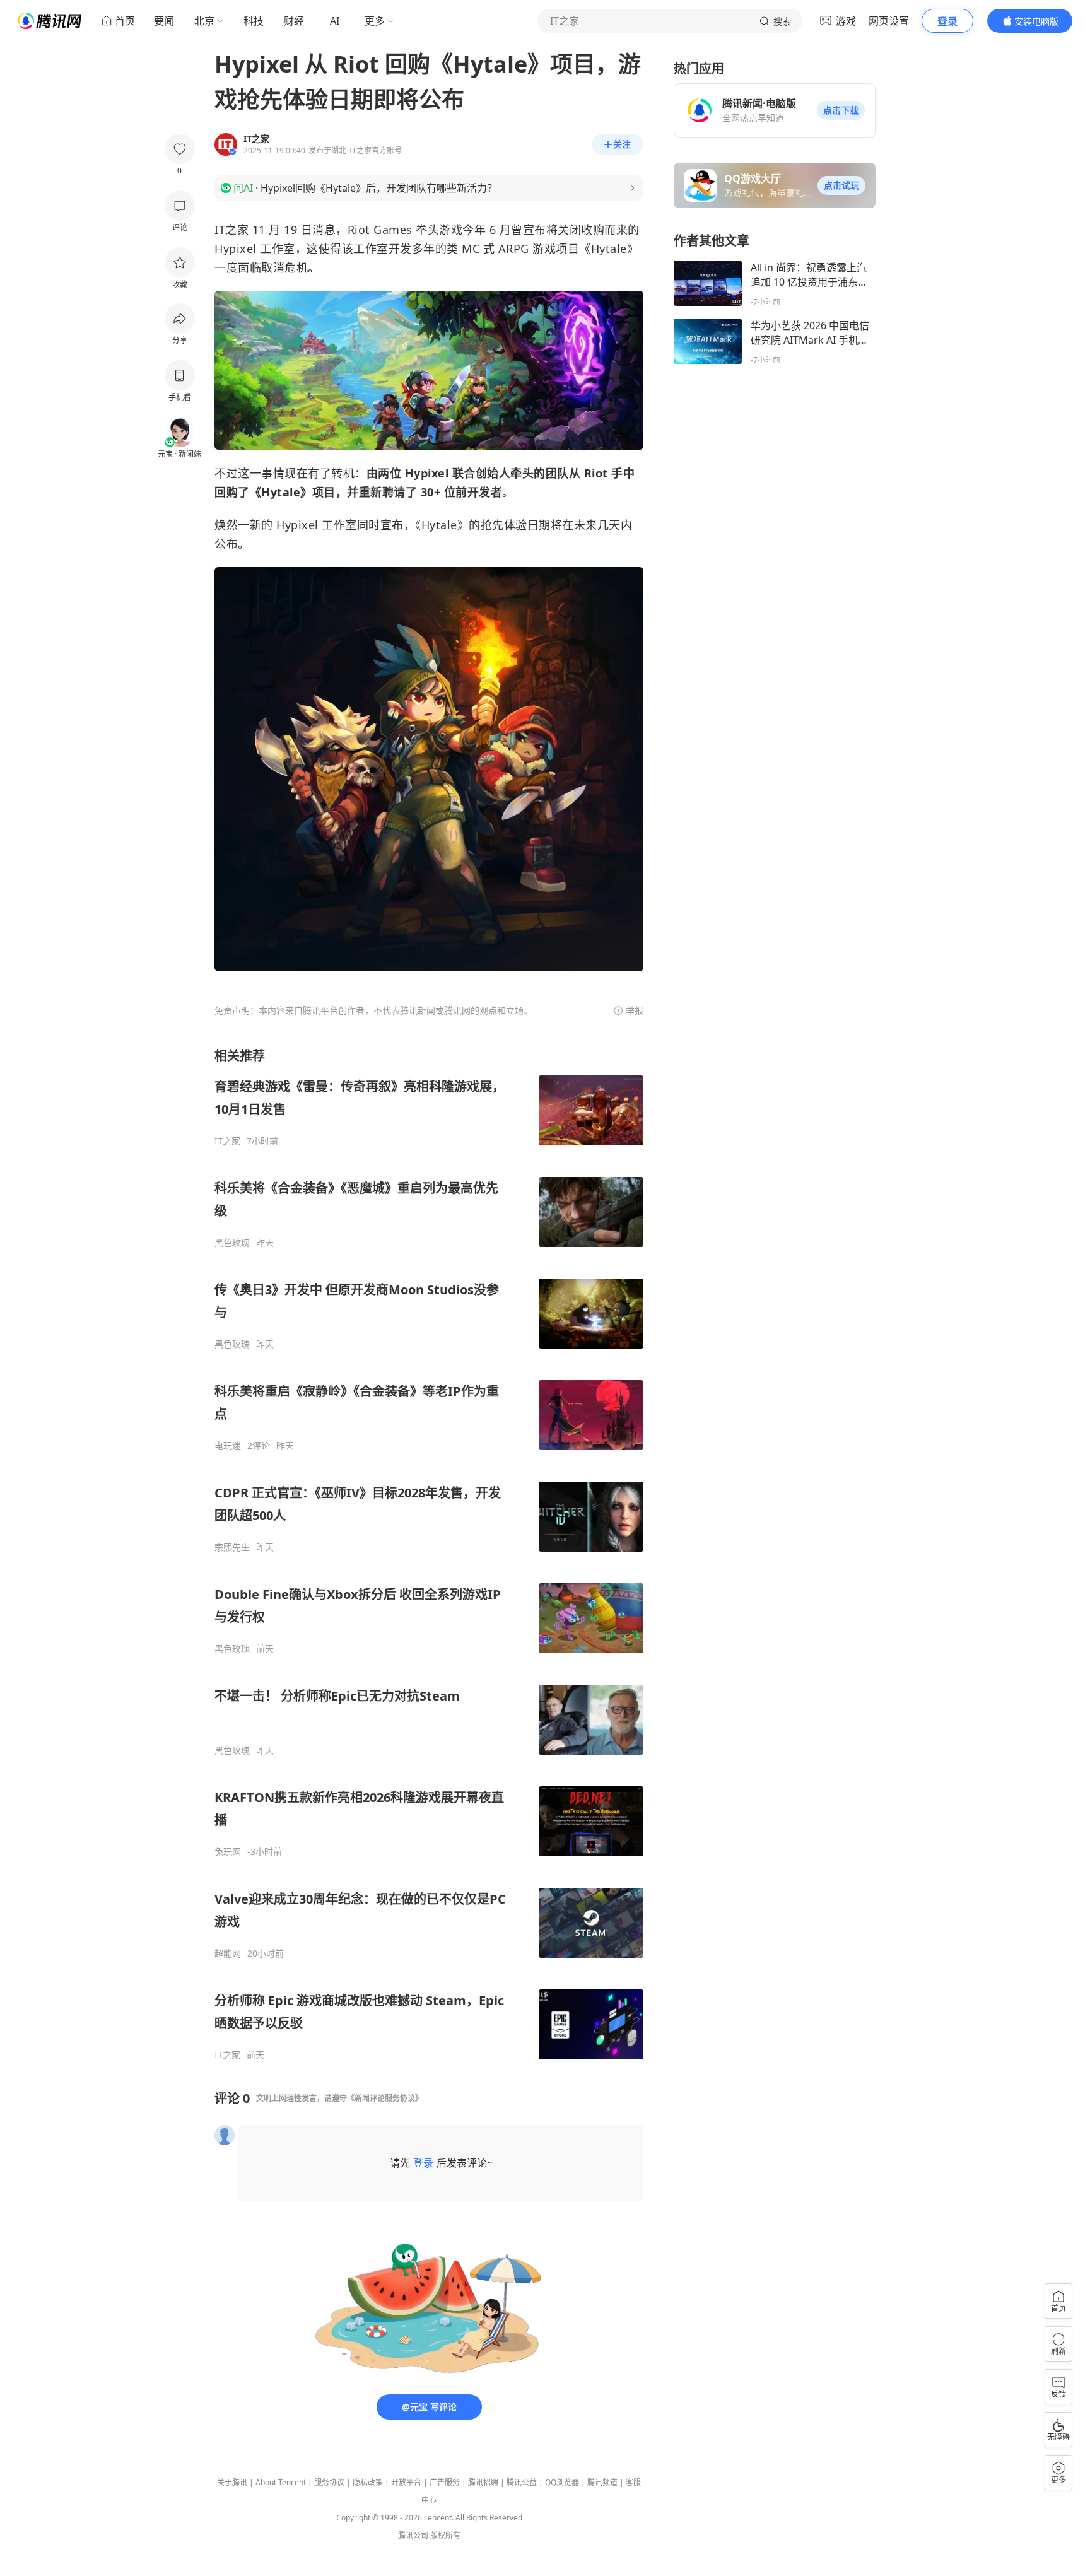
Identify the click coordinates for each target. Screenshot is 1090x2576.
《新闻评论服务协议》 (385, 2098)
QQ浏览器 (562, 2482)
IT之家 (227, 1141)
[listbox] (429, 1554)
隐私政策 (368, 2482)
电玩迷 (228, 1446)
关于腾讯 (232, 2482)
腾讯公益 (522, 2482)
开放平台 (406, 2482)
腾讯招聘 (483, 2482)
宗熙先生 (232, 1547)
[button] (841, 110)
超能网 (228, 1953)
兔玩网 (228, 1852)
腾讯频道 (602, 2482)
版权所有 (445, 2535)
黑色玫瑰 (232, 1243)
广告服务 (445, 2482)
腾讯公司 (413, 2535)
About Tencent (281, 2482)
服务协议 (329, 2482)
